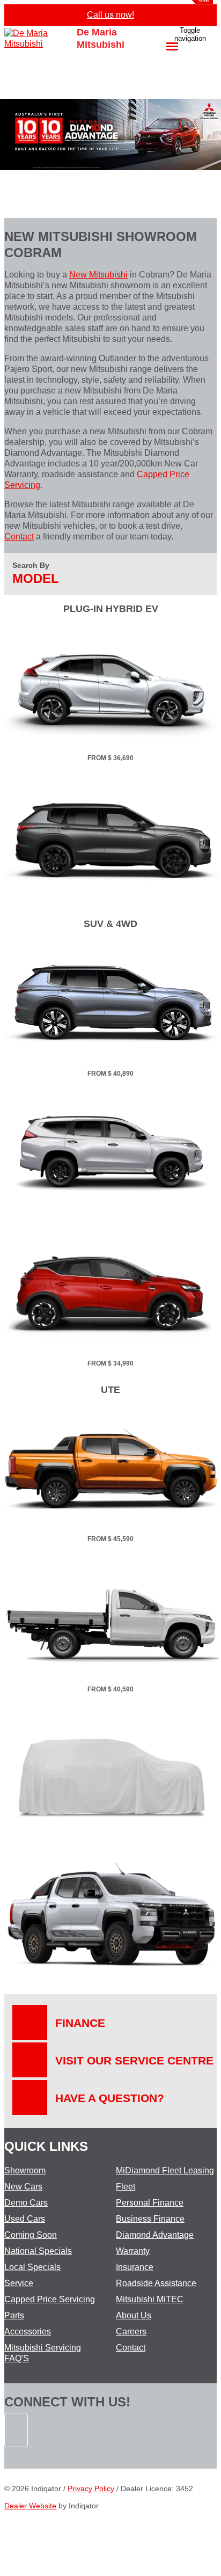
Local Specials (32, 2267)
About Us (134, 2315)
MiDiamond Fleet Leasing (165, 2170)
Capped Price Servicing (50, 2299)
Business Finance (150, 2219)
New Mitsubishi (98, 275)
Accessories (28, 2331)
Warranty (133, 2251)
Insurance (135, 2267)
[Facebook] (17, 2452)
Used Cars (25, 2219)
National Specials (38, 2251)
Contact (19, 537)
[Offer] (112, 746)
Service (19, 2283)
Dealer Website (30, 2506)
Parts (14, 2315)
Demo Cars (26, 2203)
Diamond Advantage (155, 2235)
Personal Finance (150, 2203)
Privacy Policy (91, 2489)
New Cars (23, 2187)
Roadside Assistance (156, 2283)
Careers (131, 2331)
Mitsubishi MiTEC (150, 2299)
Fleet (126, 2187)
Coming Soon (31, 2235)
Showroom (25, 2170)
